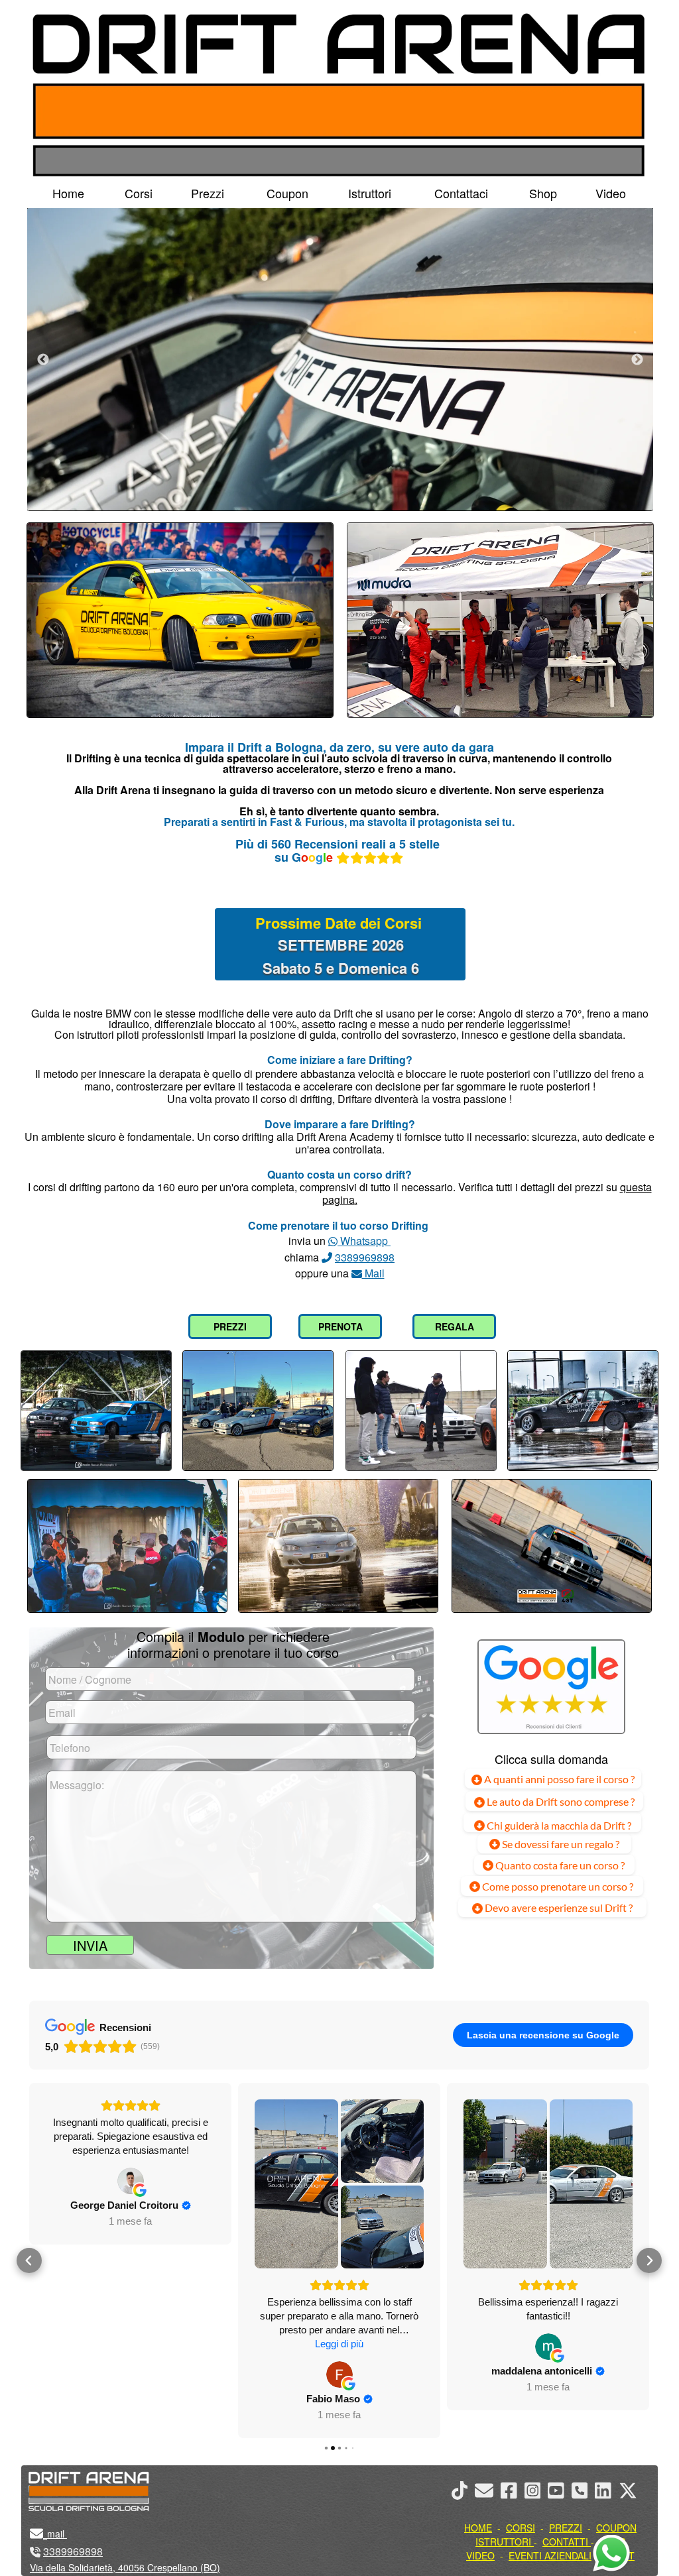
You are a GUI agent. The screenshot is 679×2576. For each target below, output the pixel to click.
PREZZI (230, 1326)
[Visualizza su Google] (131, 2374)
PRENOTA (340, 1326)
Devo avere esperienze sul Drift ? (558, 1907)
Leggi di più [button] (130, 2344)
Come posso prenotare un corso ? (558, 1886)
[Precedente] (43, 359)
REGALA (455, 1326)
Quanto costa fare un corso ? (560, 1865)
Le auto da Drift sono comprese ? (560, 1801)
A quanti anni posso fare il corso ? (558, 1779)
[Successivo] (637, 359)
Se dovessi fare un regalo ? (560, 1844)
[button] (29, 2260)
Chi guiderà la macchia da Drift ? (558, 1825)
